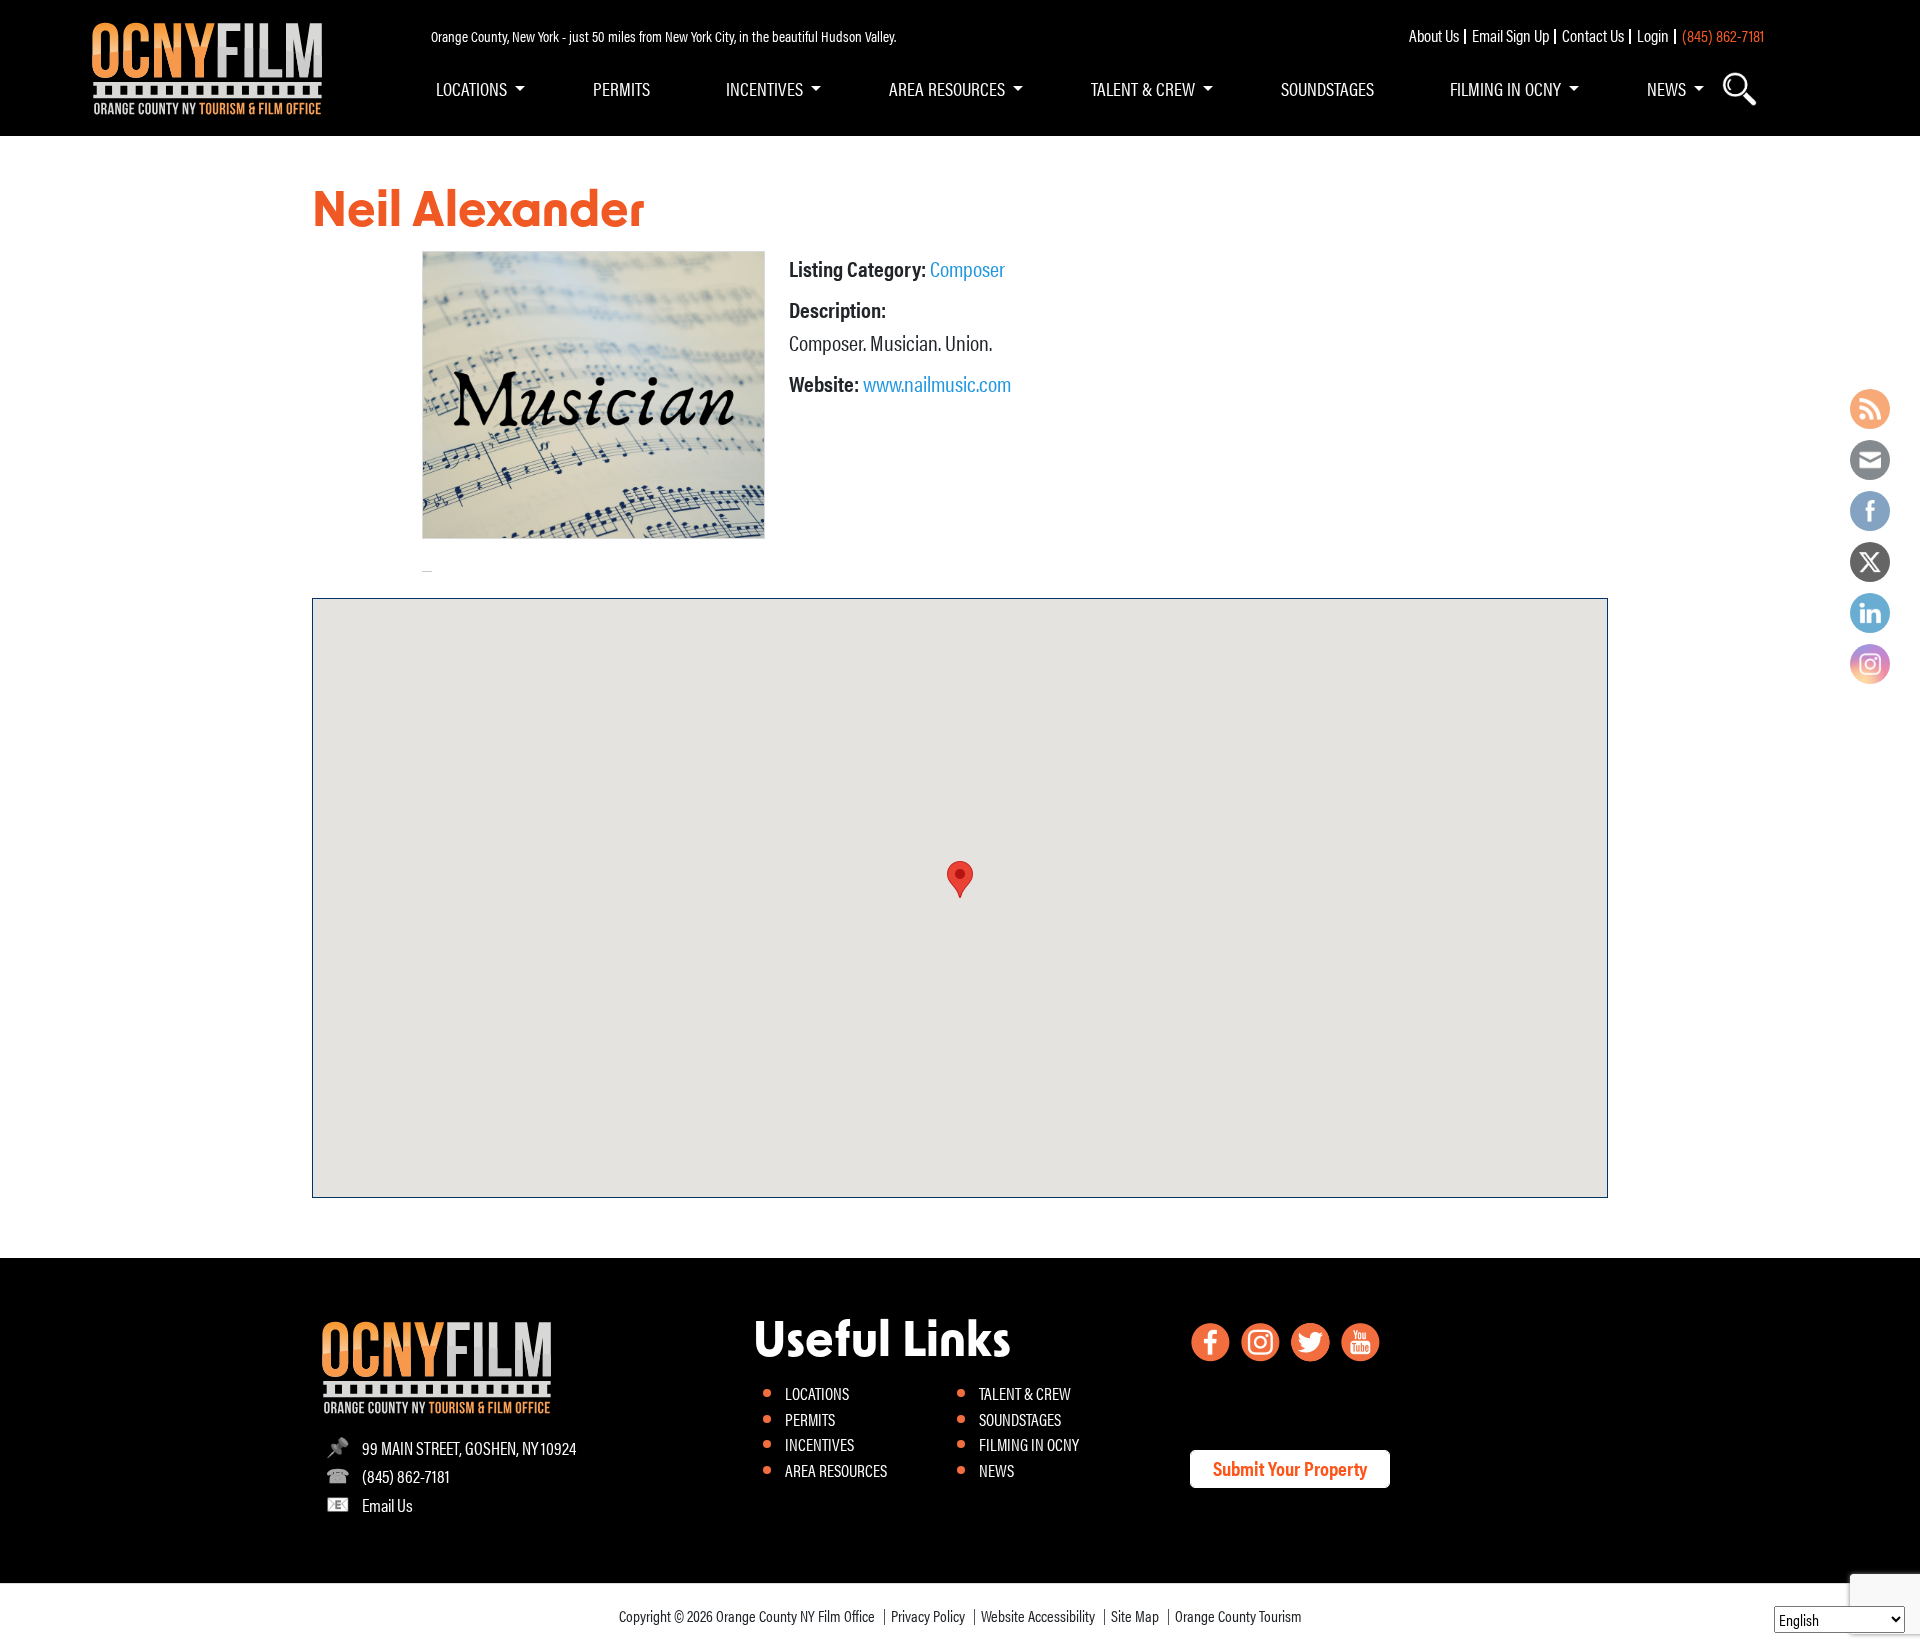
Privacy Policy (928, 1615)
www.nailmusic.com (937, 382)
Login (1653, 35)
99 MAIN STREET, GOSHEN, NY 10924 (469, 1447)
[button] (960, 879)
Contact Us (1593, 35)
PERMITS (621, 88)
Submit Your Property (1290, 1467)
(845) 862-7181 (1723, 35)
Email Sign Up (1510, 35)
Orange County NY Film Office (795, 1615)
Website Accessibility (1038, 1615)
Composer (967, 267)
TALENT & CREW (1143, 88)
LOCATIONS (471, 88)
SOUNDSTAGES (1327, 88)
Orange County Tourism (1238, 1615)
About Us (1434, 35)
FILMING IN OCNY (1505, 88)
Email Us (387, 1504)
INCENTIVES (764, 88)
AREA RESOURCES (947, 88)
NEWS (1666, 88)
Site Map (1135, 1615)
